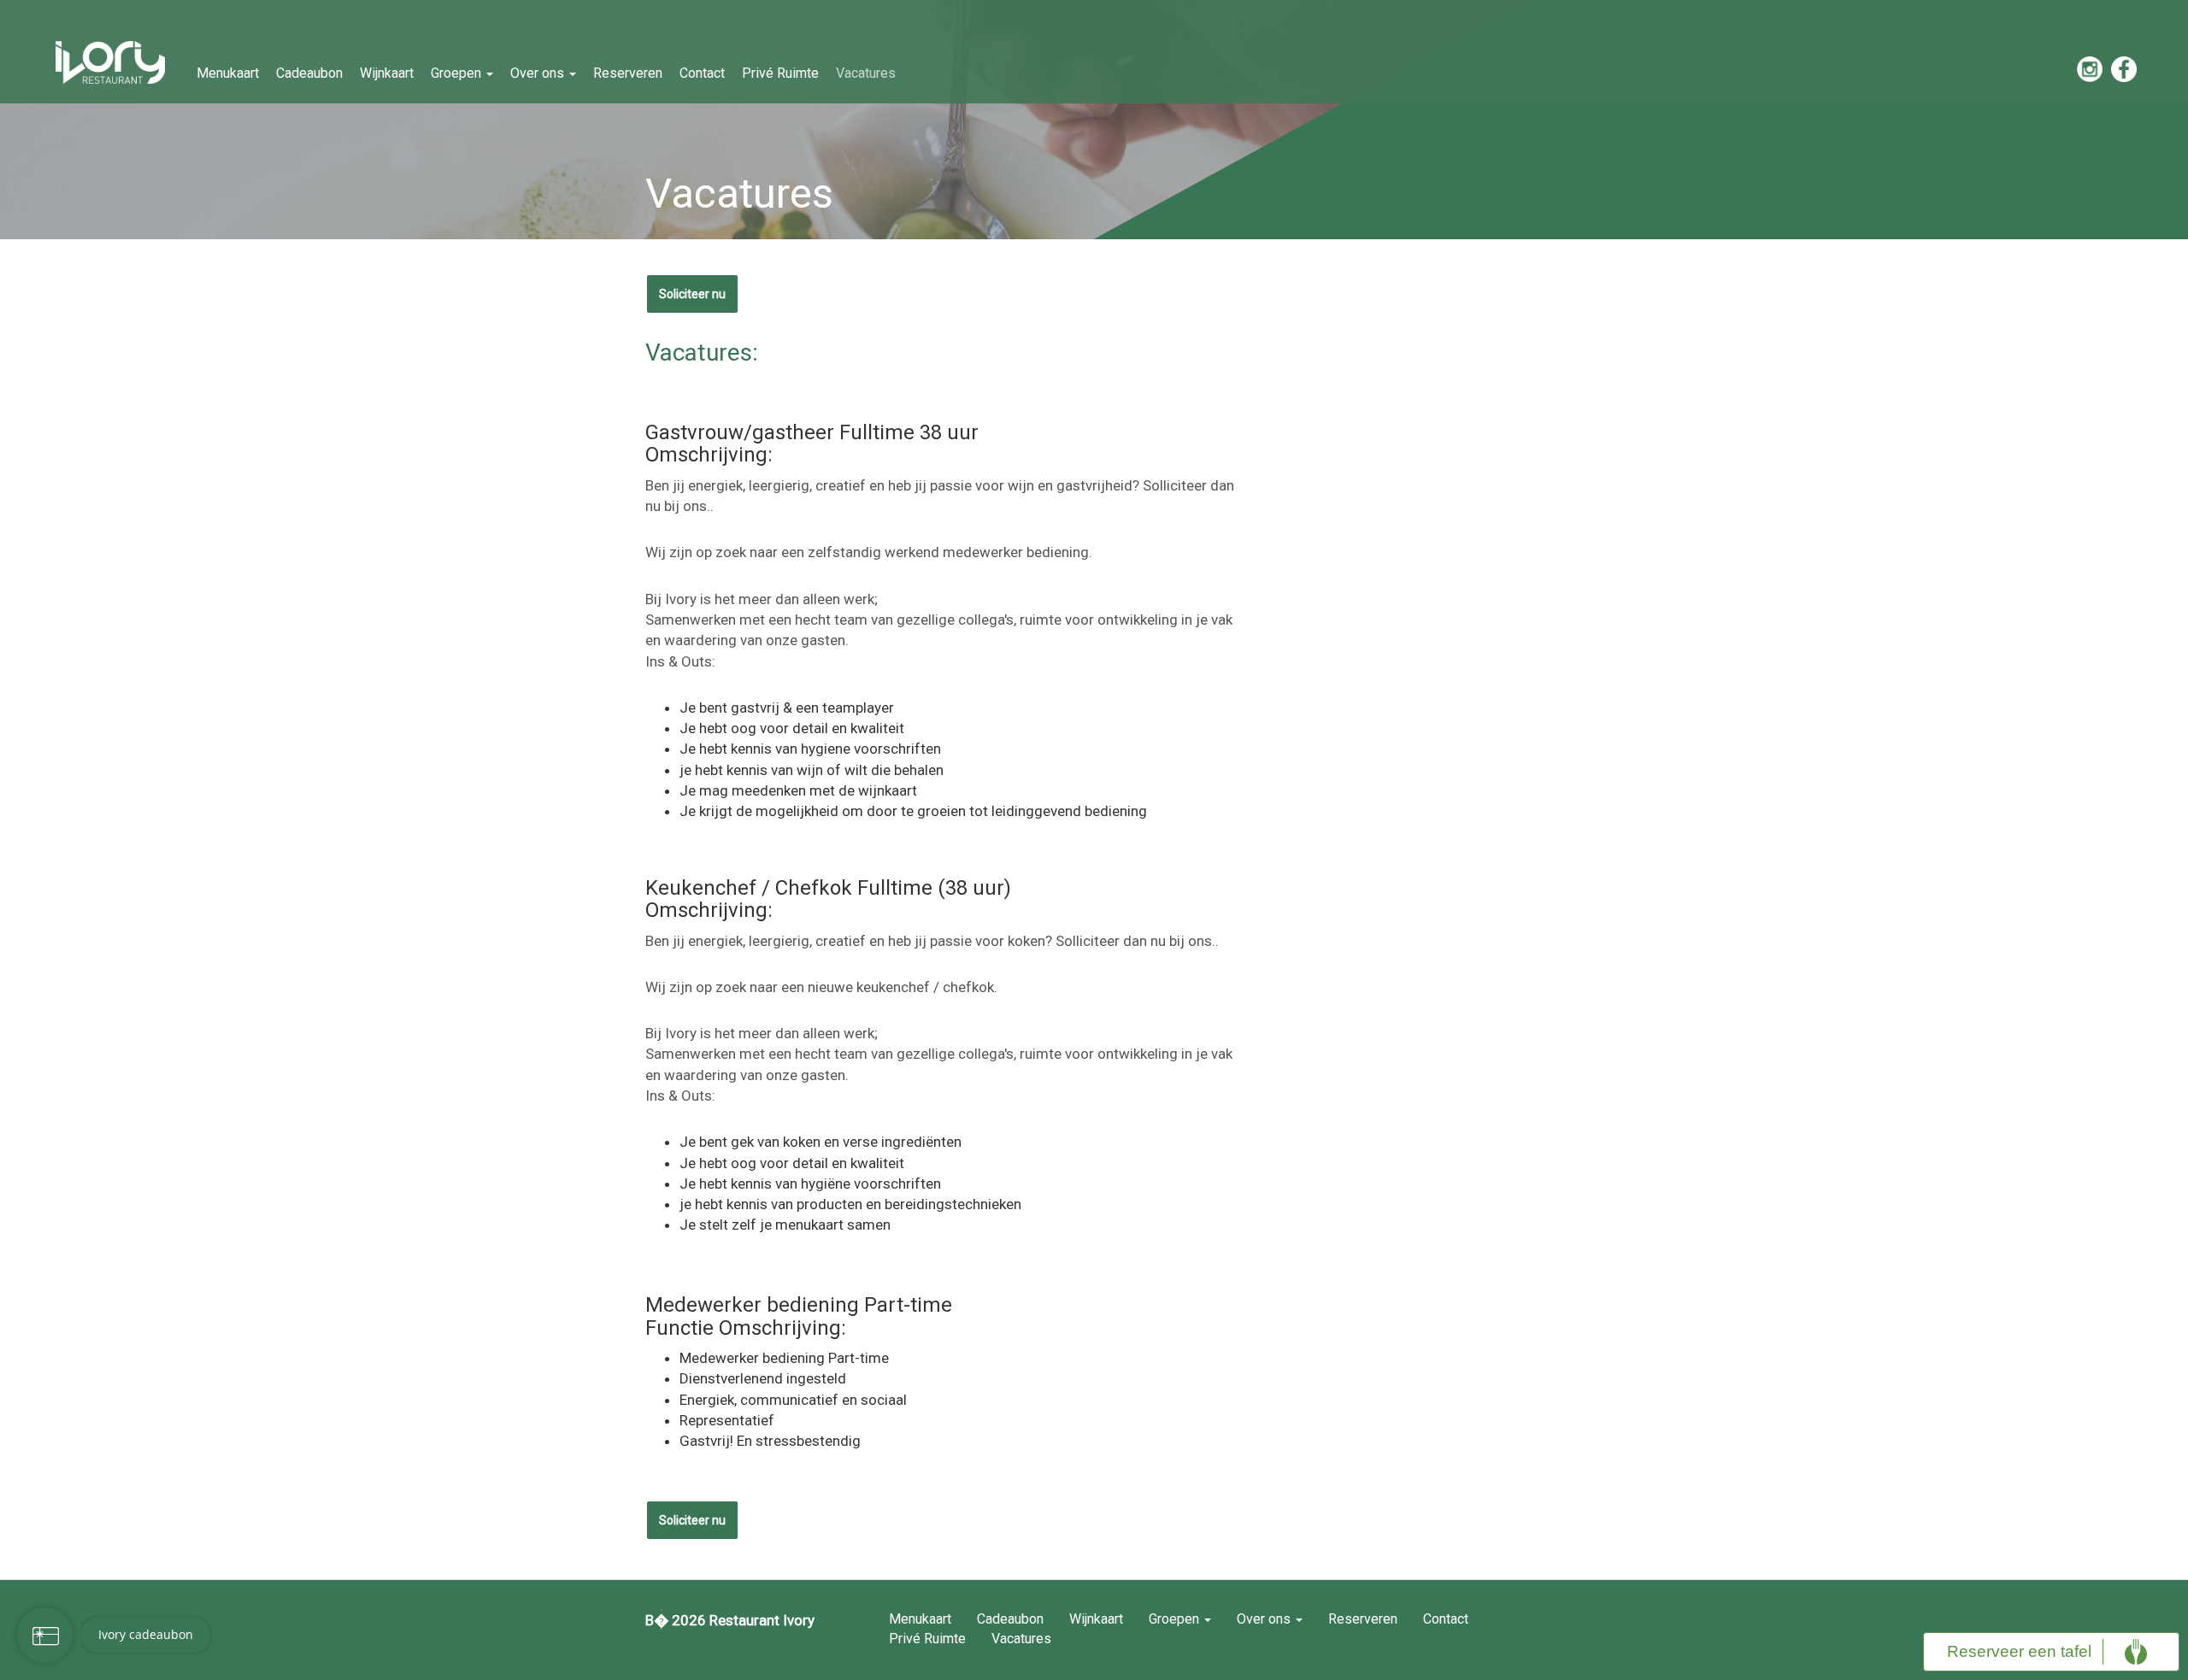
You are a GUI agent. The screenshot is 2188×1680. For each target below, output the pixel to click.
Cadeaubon (309, 73)
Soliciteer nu (692, 294)
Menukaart (228, 73)
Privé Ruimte (780, 73)
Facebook (2124, 69)
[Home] (117, 62)
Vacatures (866, 73)
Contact (702, 73)
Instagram (2090, 69)
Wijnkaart (387, 73)
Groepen (458, 73)
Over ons (539, 73)
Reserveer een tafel (2019, 1651)
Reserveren (628, 73)
